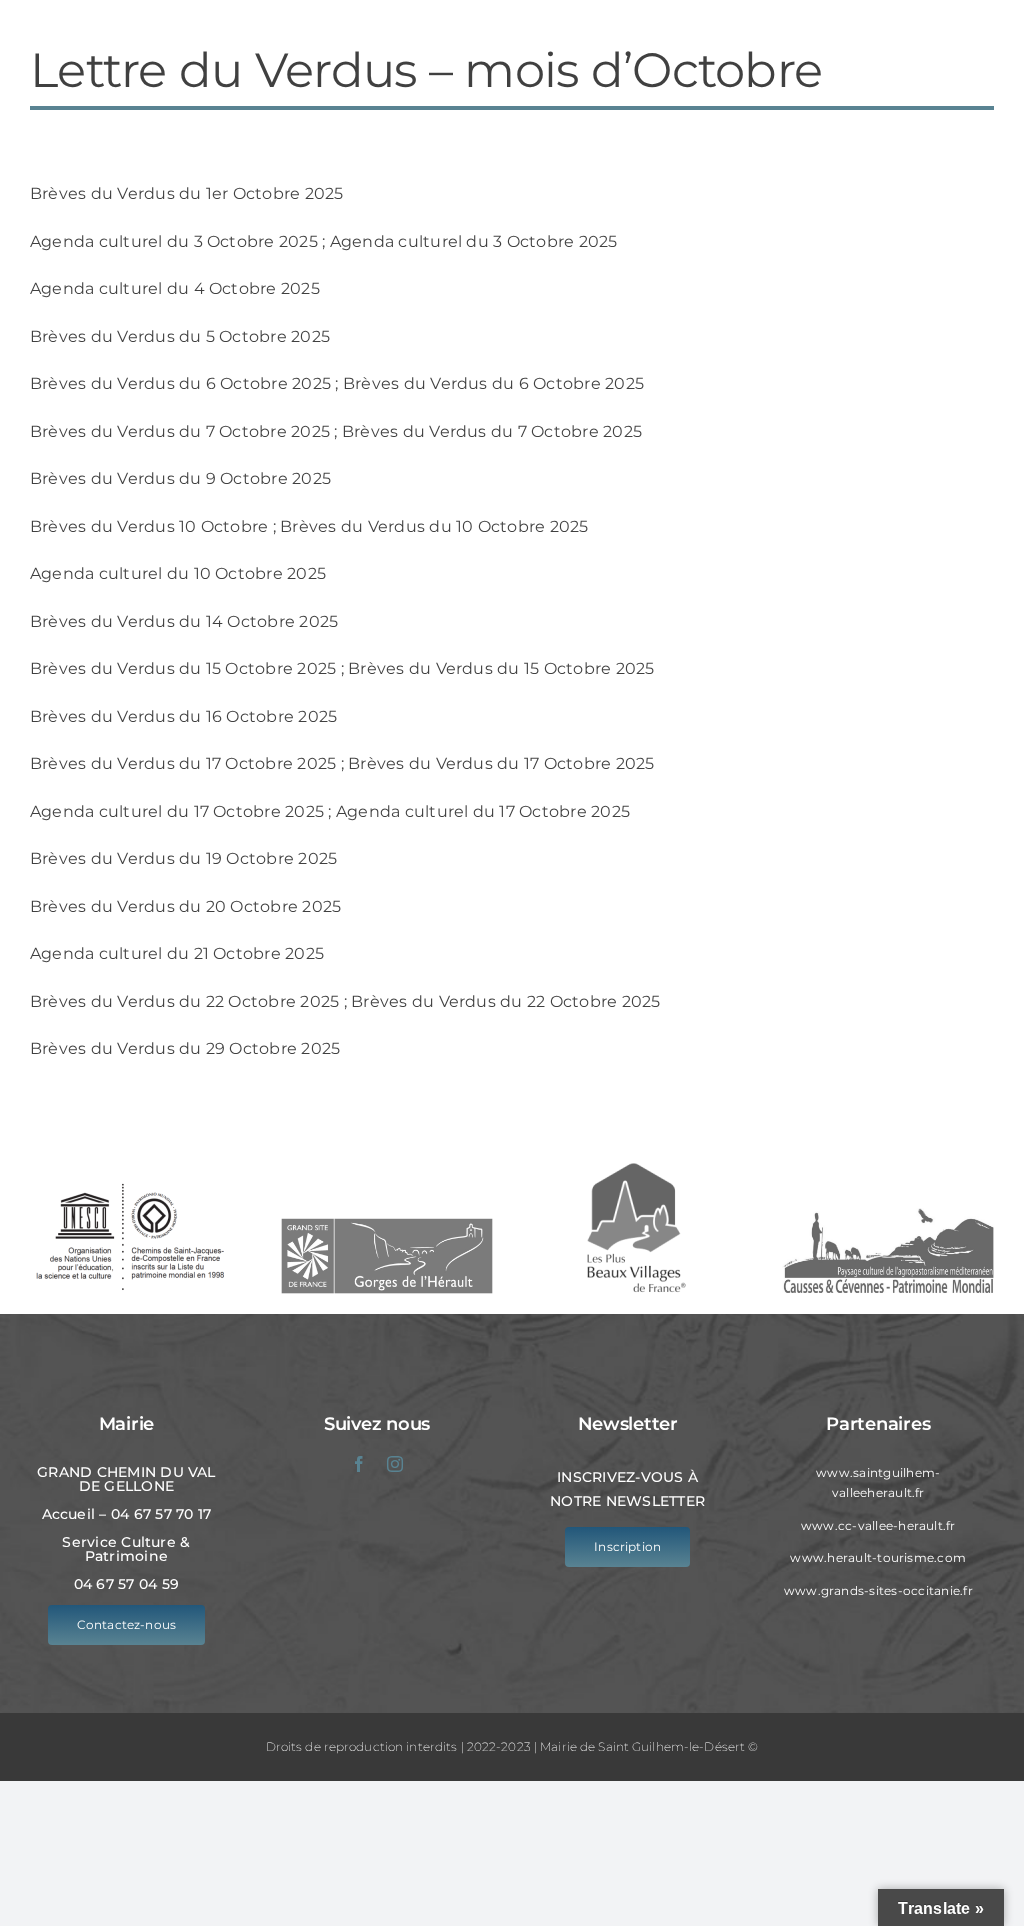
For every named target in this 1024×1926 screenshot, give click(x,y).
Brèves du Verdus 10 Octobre (149, 526)
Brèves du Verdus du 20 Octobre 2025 (185, 906)
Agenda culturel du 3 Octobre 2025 (174, 241)
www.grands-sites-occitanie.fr (878, 1590)
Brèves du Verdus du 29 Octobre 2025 (185, 1048)
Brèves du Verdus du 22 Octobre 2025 (184, 1001)
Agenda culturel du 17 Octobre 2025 (177, 811)
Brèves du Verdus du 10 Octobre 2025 (434, 526)
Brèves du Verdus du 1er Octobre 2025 (187, 193)
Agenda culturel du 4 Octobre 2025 (175, 288)
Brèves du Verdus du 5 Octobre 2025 (180, 336)
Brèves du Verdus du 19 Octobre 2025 (183, 858)
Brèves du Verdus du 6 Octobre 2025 (180, 383)
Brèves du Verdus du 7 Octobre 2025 (180, 431)
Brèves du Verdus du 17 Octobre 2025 (183, 763)
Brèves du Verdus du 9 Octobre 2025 (180, 478)
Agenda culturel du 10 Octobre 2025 (178, 573)
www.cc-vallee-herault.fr (878, 1525)
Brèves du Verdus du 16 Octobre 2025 (183, 716)
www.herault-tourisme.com (878, 1557)
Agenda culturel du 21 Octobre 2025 (177, 953)
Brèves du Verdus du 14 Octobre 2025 (184, 621)
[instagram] (395, 1464)
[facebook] (359, 1464)
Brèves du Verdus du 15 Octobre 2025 (183, 668)
